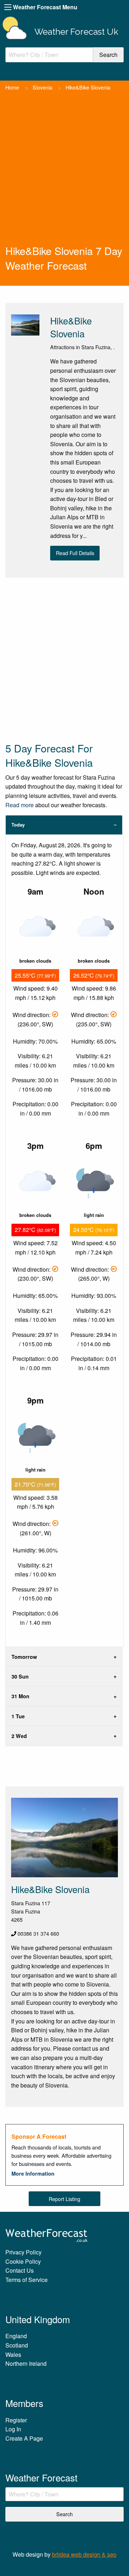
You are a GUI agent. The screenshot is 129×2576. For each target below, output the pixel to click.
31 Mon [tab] (20, 1696)
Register (16, 2420)
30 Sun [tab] (20, 1676)
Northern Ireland (26, 2363)
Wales (13, 2354)
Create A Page (24, 2438)
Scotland (17, 2345)
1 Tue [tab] (18, 1716)
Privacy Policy (23, 2252)
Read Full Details (75, 553)
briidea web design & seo (84, 2554)
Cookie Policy (23, 2261)
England (16, 2336)
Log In (13, 2429)
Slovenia (42, 87)
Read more (20, 805)
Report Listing (64, 2199)
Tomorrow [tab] (24, 1657)
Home (12, 87)
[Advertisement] (64, 175)
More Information (33, 2173)
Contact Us (20, 2270)
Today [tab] (18, 825)
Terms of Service (27, 2280)
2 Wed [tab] (19, 1736)
